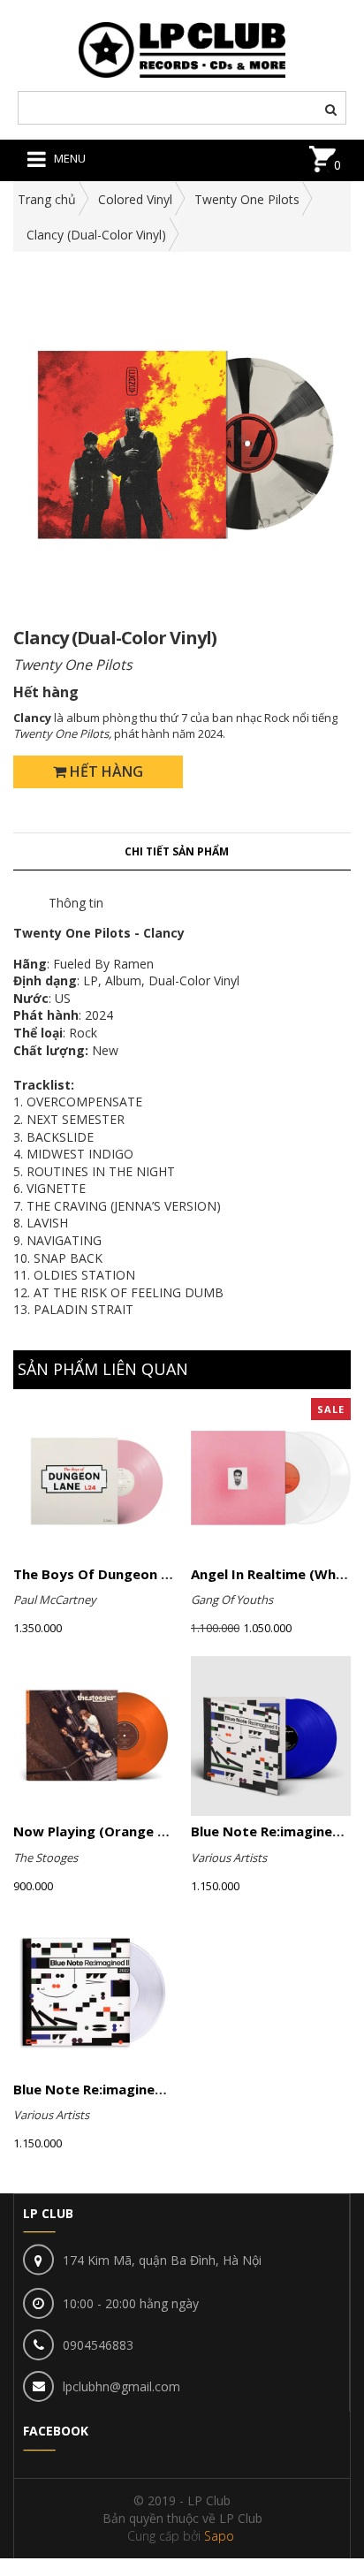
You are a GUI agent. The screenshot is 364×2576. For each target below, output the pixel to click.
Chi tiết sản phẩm (177, 851)
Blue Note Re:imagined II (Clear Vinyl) (136, 2089)
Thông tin (76, 903)
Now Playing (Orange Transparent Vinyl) (148, 1831)
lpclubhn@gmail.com (121, 2386)
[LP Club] (182, 48)
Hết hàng (105, 771)
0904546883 (98, 2345)
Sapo (219, 2536)
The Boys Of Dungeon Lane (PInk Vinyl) (141, 1574)
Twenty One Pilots (247, 199)
